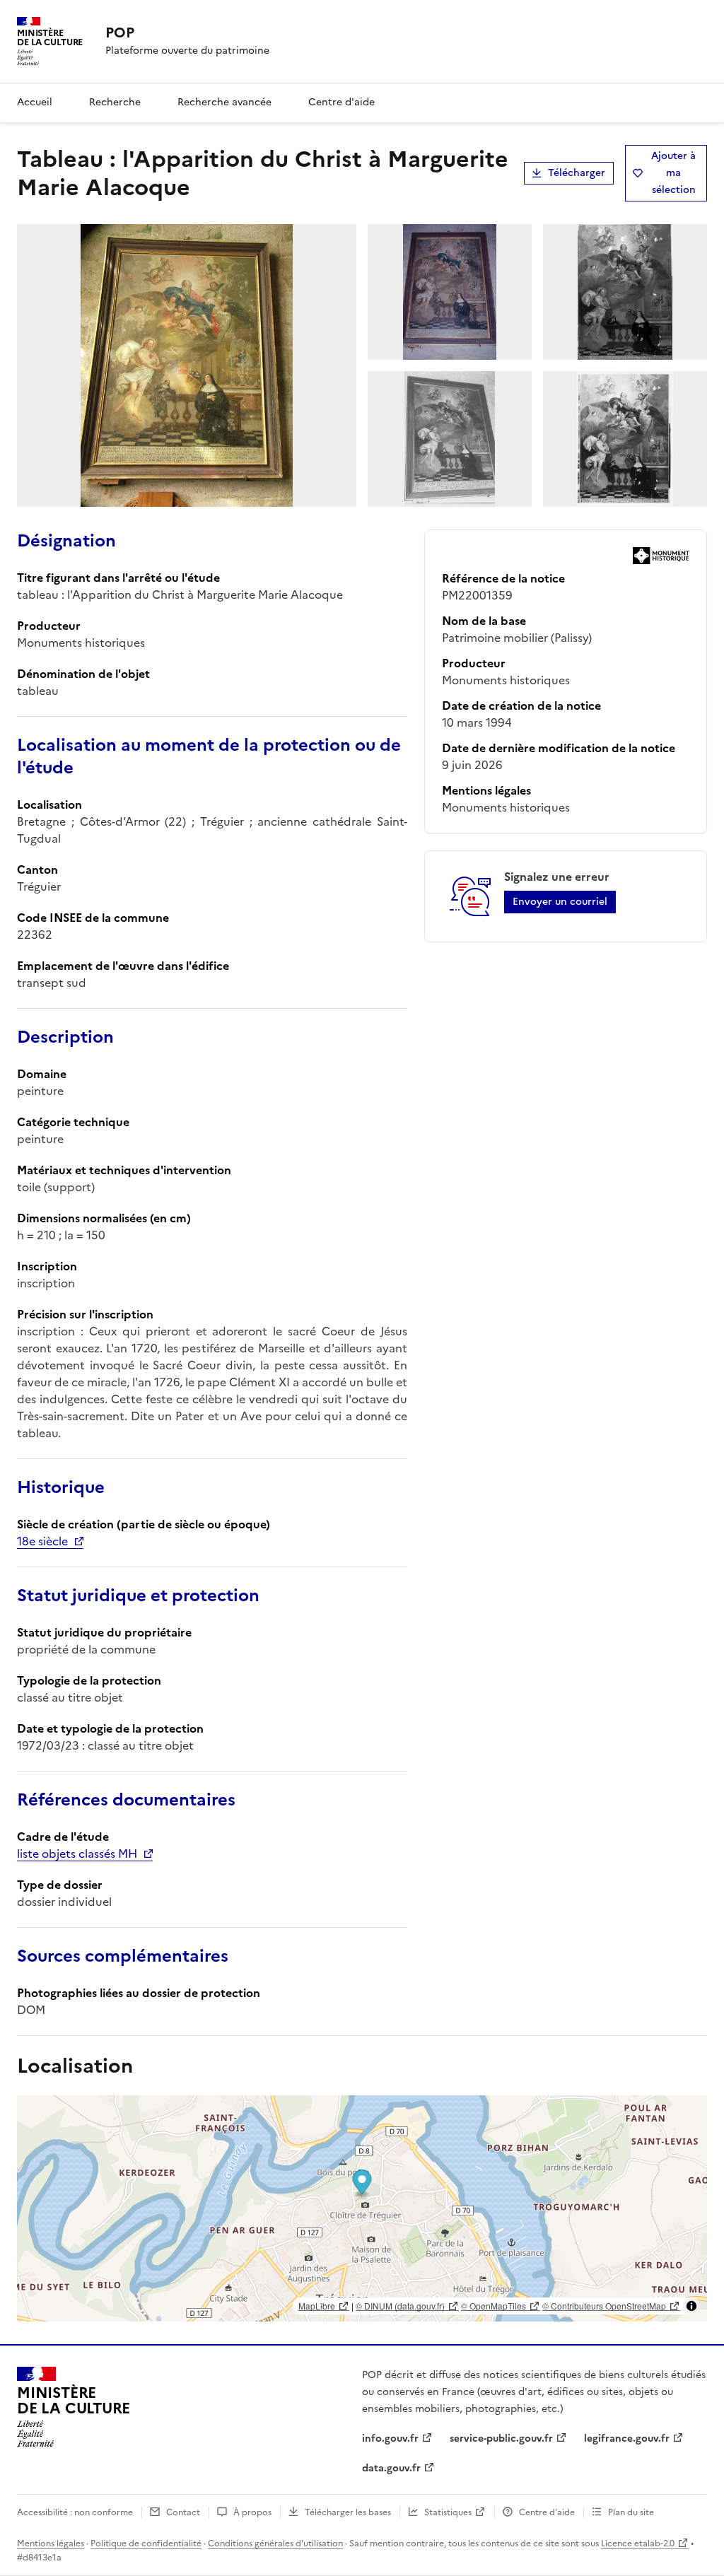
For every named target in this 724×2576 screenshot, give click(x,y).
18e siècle (42, 1541)
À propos (252, 2512)
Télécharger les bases (348, 2512)
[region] (362, 2208)
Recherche (115, 102)
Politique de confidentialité (146, 2543)
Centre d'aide (341, 102)
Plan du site (631, 2512)
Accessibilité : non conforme (75, 2512)
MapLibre (317, 2306)
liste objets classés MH (77, 1854)
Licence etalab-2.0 (638, 2543)
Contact (183, 2512)
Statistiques (448, 2512)
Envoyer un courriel (560, 902)
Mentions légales (51, 2543)
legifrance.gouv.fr (627, 2439)
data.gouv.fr (391, 2468)
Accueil (35, 102)
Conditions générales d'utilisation (275, 2543)
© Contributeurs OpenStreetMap (604, 2306)
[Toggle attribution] (691, 2306)
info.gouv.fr (390, 2439)
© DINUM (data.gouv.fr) (400, 2306)
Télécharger (577, 173)
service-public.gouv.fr (501, 2439)
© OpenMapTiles (494, 2306)
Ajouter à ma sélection (673, 173)
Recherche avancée (224, 102)
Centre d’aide (547, 2512)
